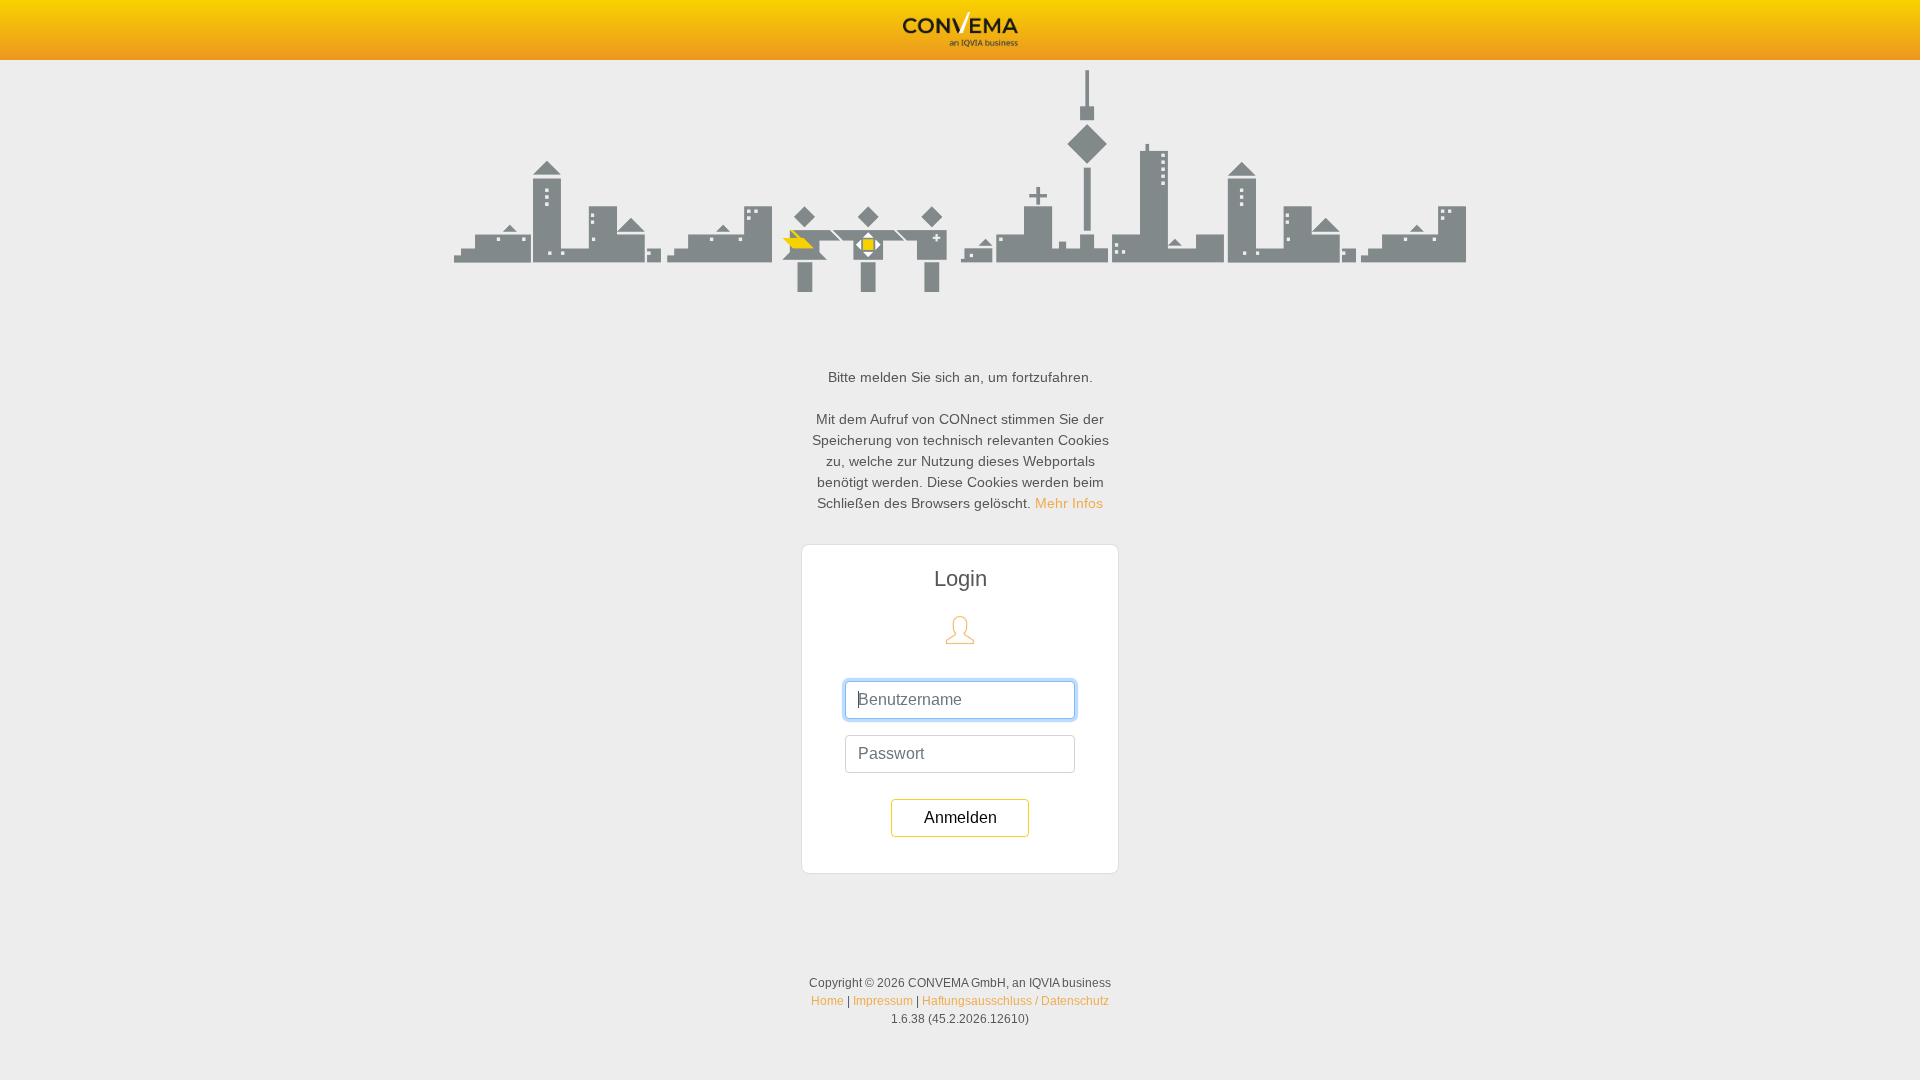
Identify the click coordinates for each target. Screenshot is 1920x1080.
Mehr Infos (1069, 503)
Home (827, 1001)
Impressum (883, 1001)
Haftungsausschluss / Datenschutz (1015, 1001)
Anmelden (960, 817)
